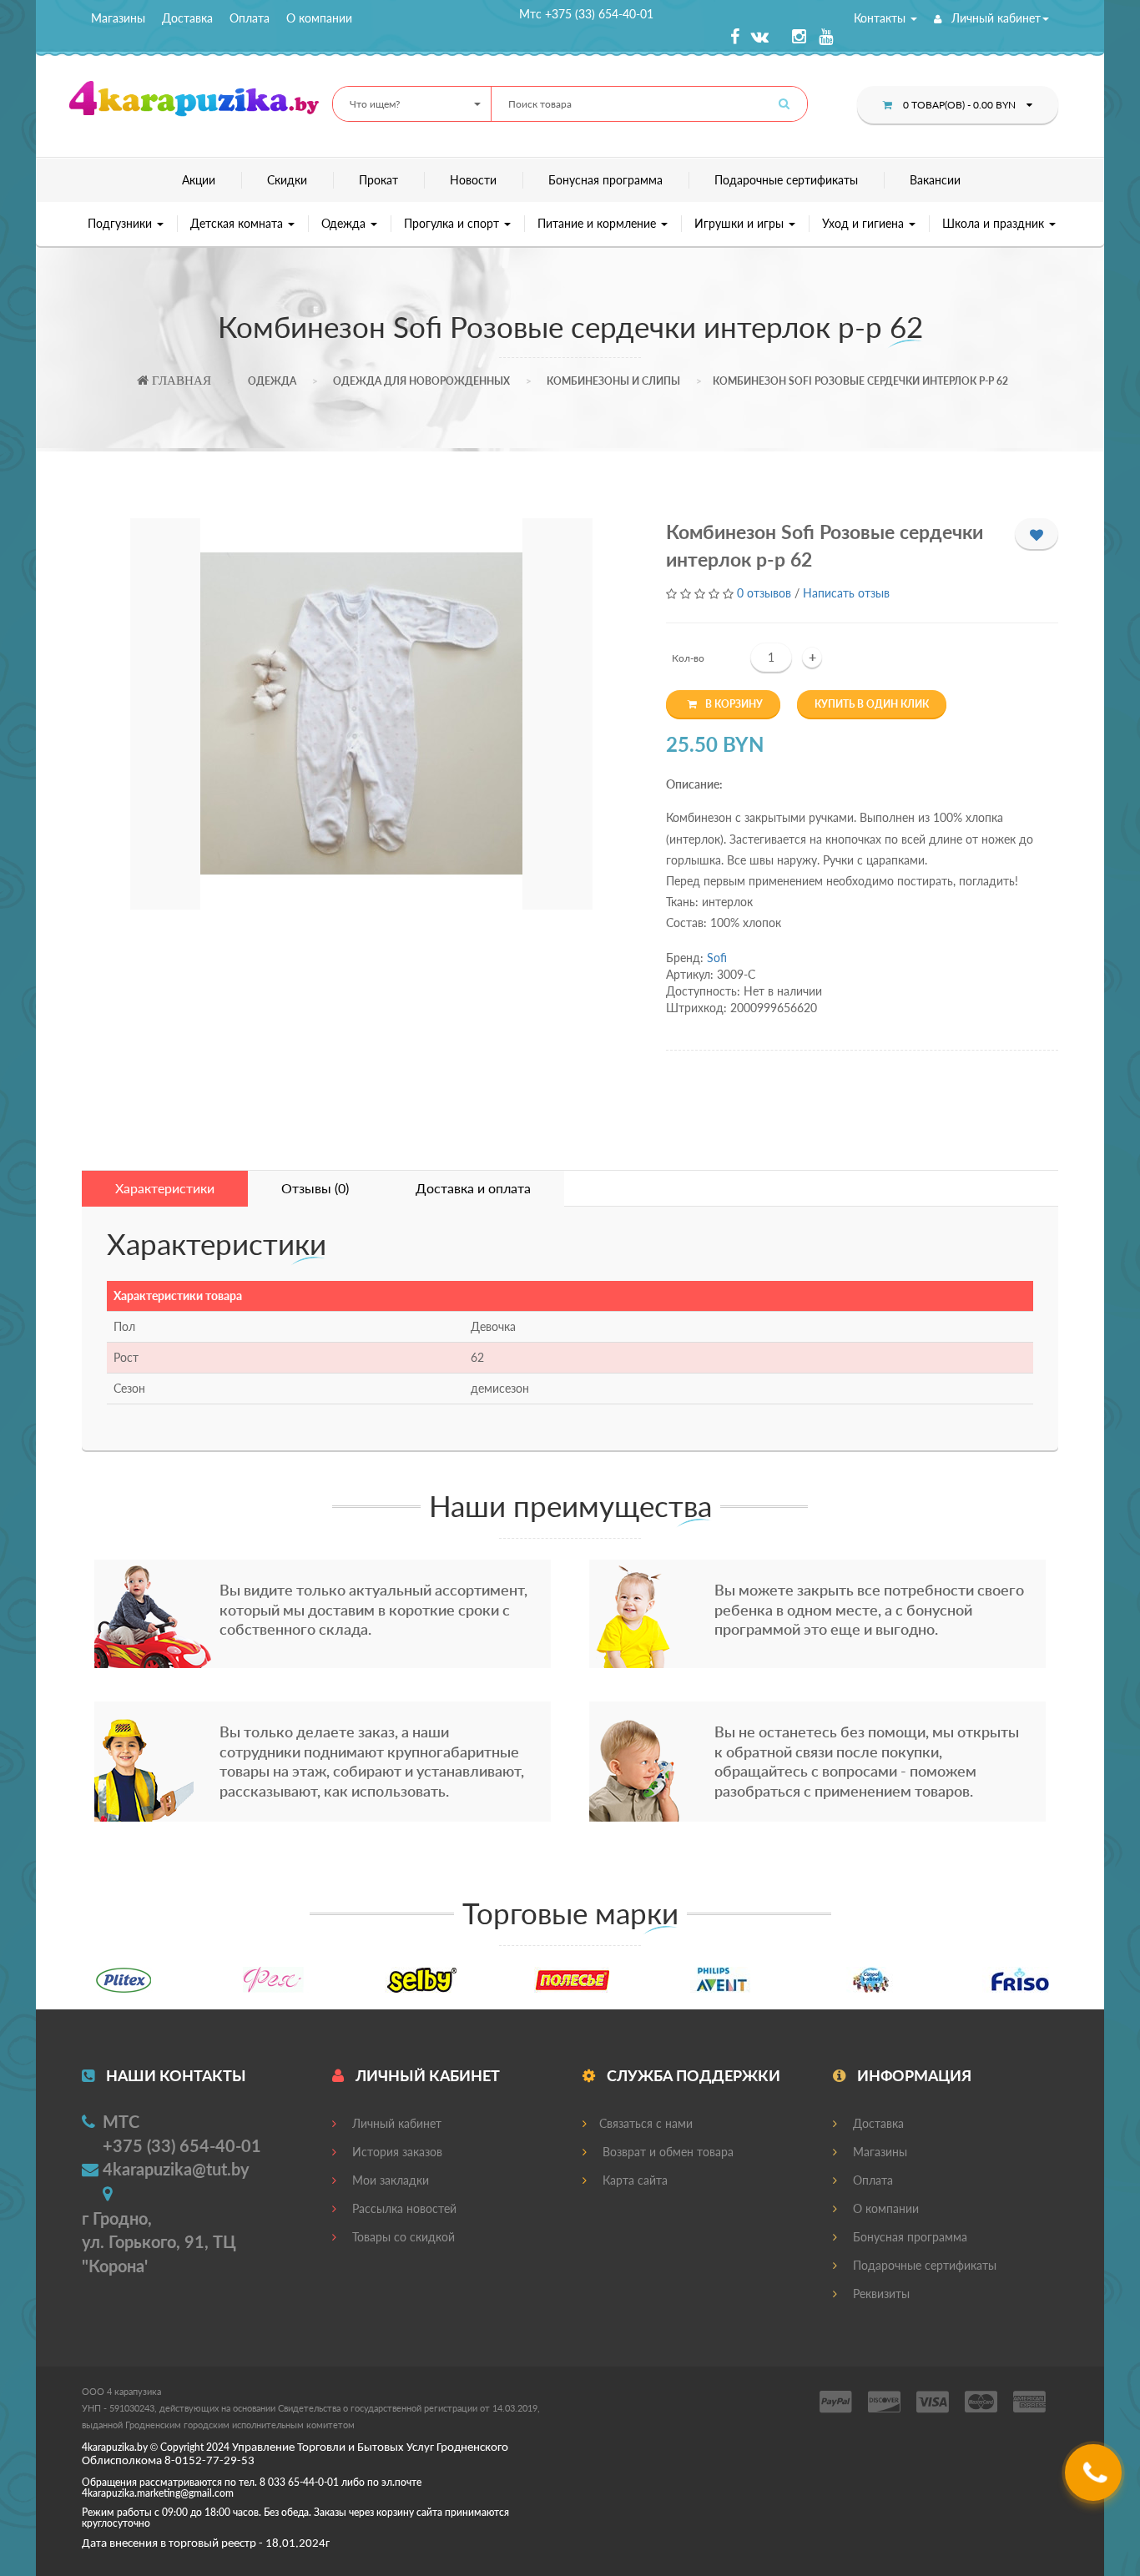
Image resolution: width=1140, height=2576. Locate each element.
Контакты (881, 18)
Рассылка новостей (403, 2208)
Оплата (250, 18)
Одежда (345, 223)
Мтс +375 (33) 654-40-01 (586, 14)
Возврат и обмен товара (666, 2152)
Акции (199, 180)
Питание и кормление (598, 223)
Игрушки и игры (741, 223)
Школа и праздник (995, 223)
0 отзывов (764, 593)
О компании (319, 18)
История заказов (396, 2152)
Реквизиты (880, 2294)
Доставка (187, 18)
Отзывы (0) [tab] (315, 1188)
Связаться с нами (646, 2123)
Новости (473, 180)
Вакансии (935, 180)
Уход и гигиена (865, 223)
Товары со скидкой (402, 2237)
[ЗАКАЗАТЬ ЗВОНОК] (1095, 2479)
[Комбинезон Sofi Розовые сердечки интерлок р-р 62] (361, 714)
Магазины (118, 18)
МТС (121, 2121)
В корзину (734, 704)
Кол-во (688, 658)
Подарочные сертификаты (786, 180)
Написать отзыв (846, 593)
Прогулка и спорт (453, 223)
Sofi (717, 958)
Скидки (287, 180)
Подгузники (121, 223)
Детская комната (238, 223)
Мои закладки (389, 2180)
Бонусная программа (605, 180)
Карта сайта (633, 2180)
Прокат (378, 180)
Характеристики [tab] (165, 1188)
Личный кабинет (994, 18)
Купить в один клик (872, 704)
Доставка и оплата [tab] (473, 1188)
